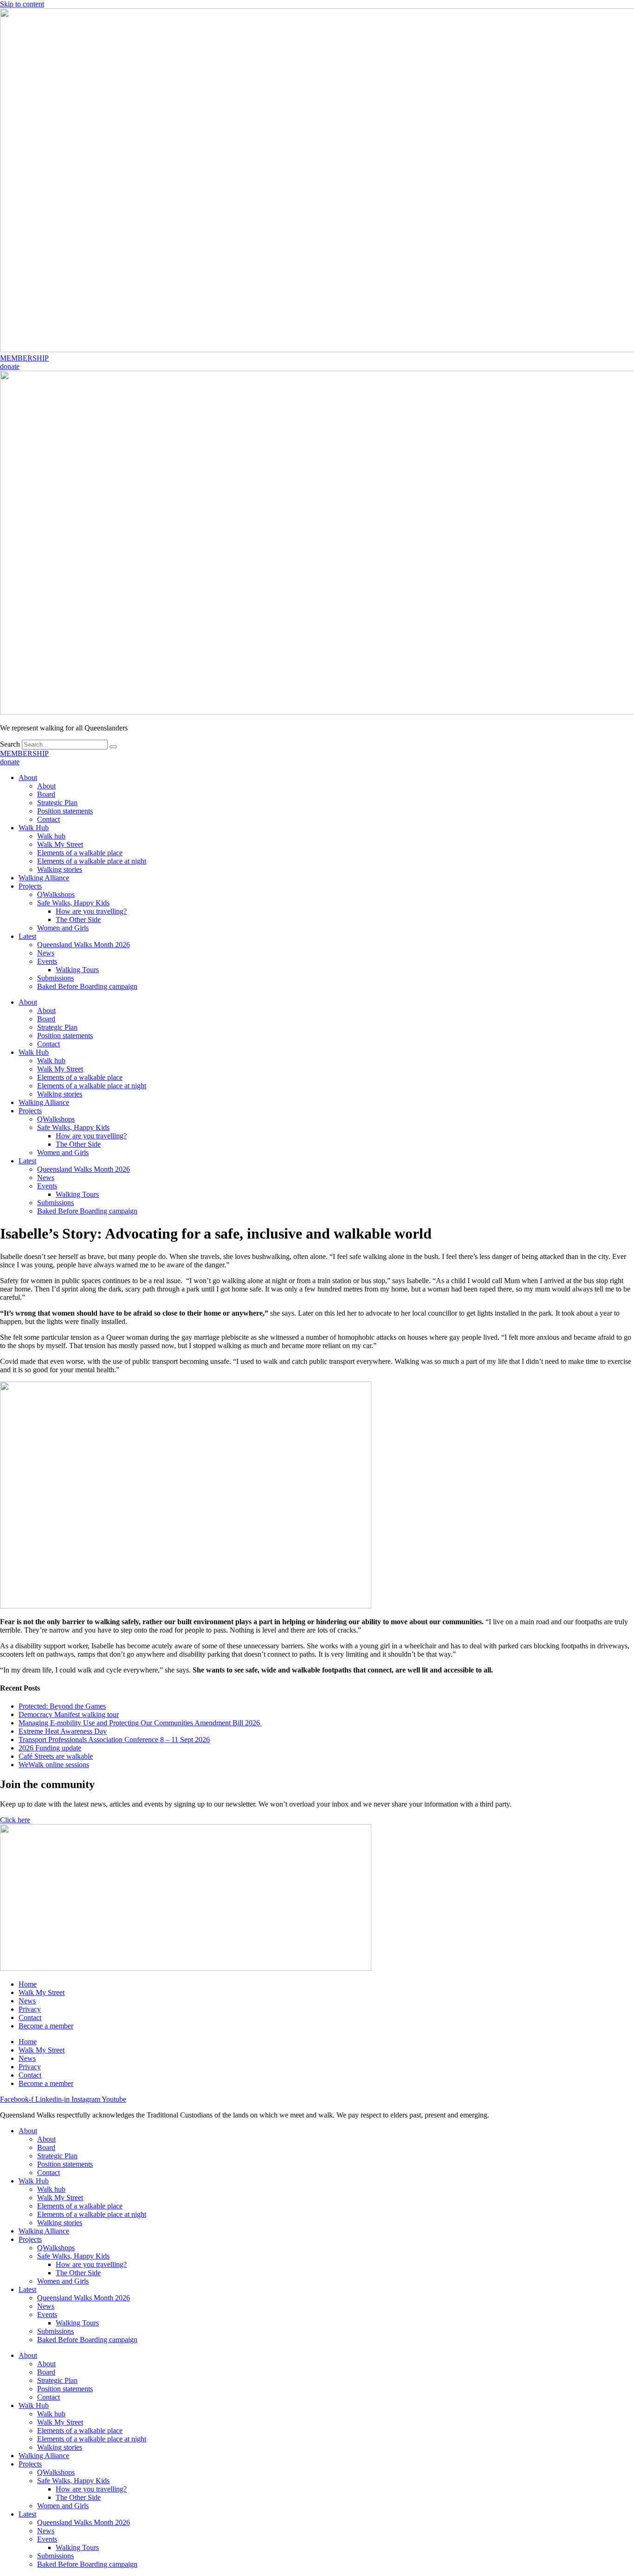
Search (10, 744)
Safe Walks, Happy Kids (73, 903)
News (46, 953)
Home (28, 1984)
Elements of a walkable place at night (92, 861)
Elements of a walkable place (80, 853)
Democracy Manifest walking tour (69, 1714)
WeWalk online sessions (54, 1765)
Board (46, 794)
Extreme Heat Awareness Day (63, 1731)
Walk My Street (60, 844)
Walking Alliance (44, 878)
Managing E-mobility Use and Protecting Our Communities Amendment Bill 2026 (140, 1723)
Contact (49, 819)
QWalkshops (56, 894)
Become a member (46, 2026)
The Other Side (78, 920)
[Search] (113, 747)
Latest (27, 936)
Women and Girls (63, 928)
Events (47, 961)
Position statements (65, 811)
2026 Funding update (50, 1748)
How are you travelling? (91, 911)
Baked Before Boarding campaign (87, 986)
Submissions (55, 978)
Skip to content (22, 4)
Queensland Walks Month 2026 (84, 945)
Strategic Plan (57, 803)
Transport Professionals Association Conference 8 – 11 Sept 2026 (114, 1740)
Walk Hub (34, 828)
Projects (30, 886)
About (28, 778)
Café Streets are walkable (56, 1756)
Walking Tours (77, 970)
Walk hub (51, 836)
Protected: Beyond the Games (62, 1706)
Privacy (30, 2009)
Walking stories (60, 869)
